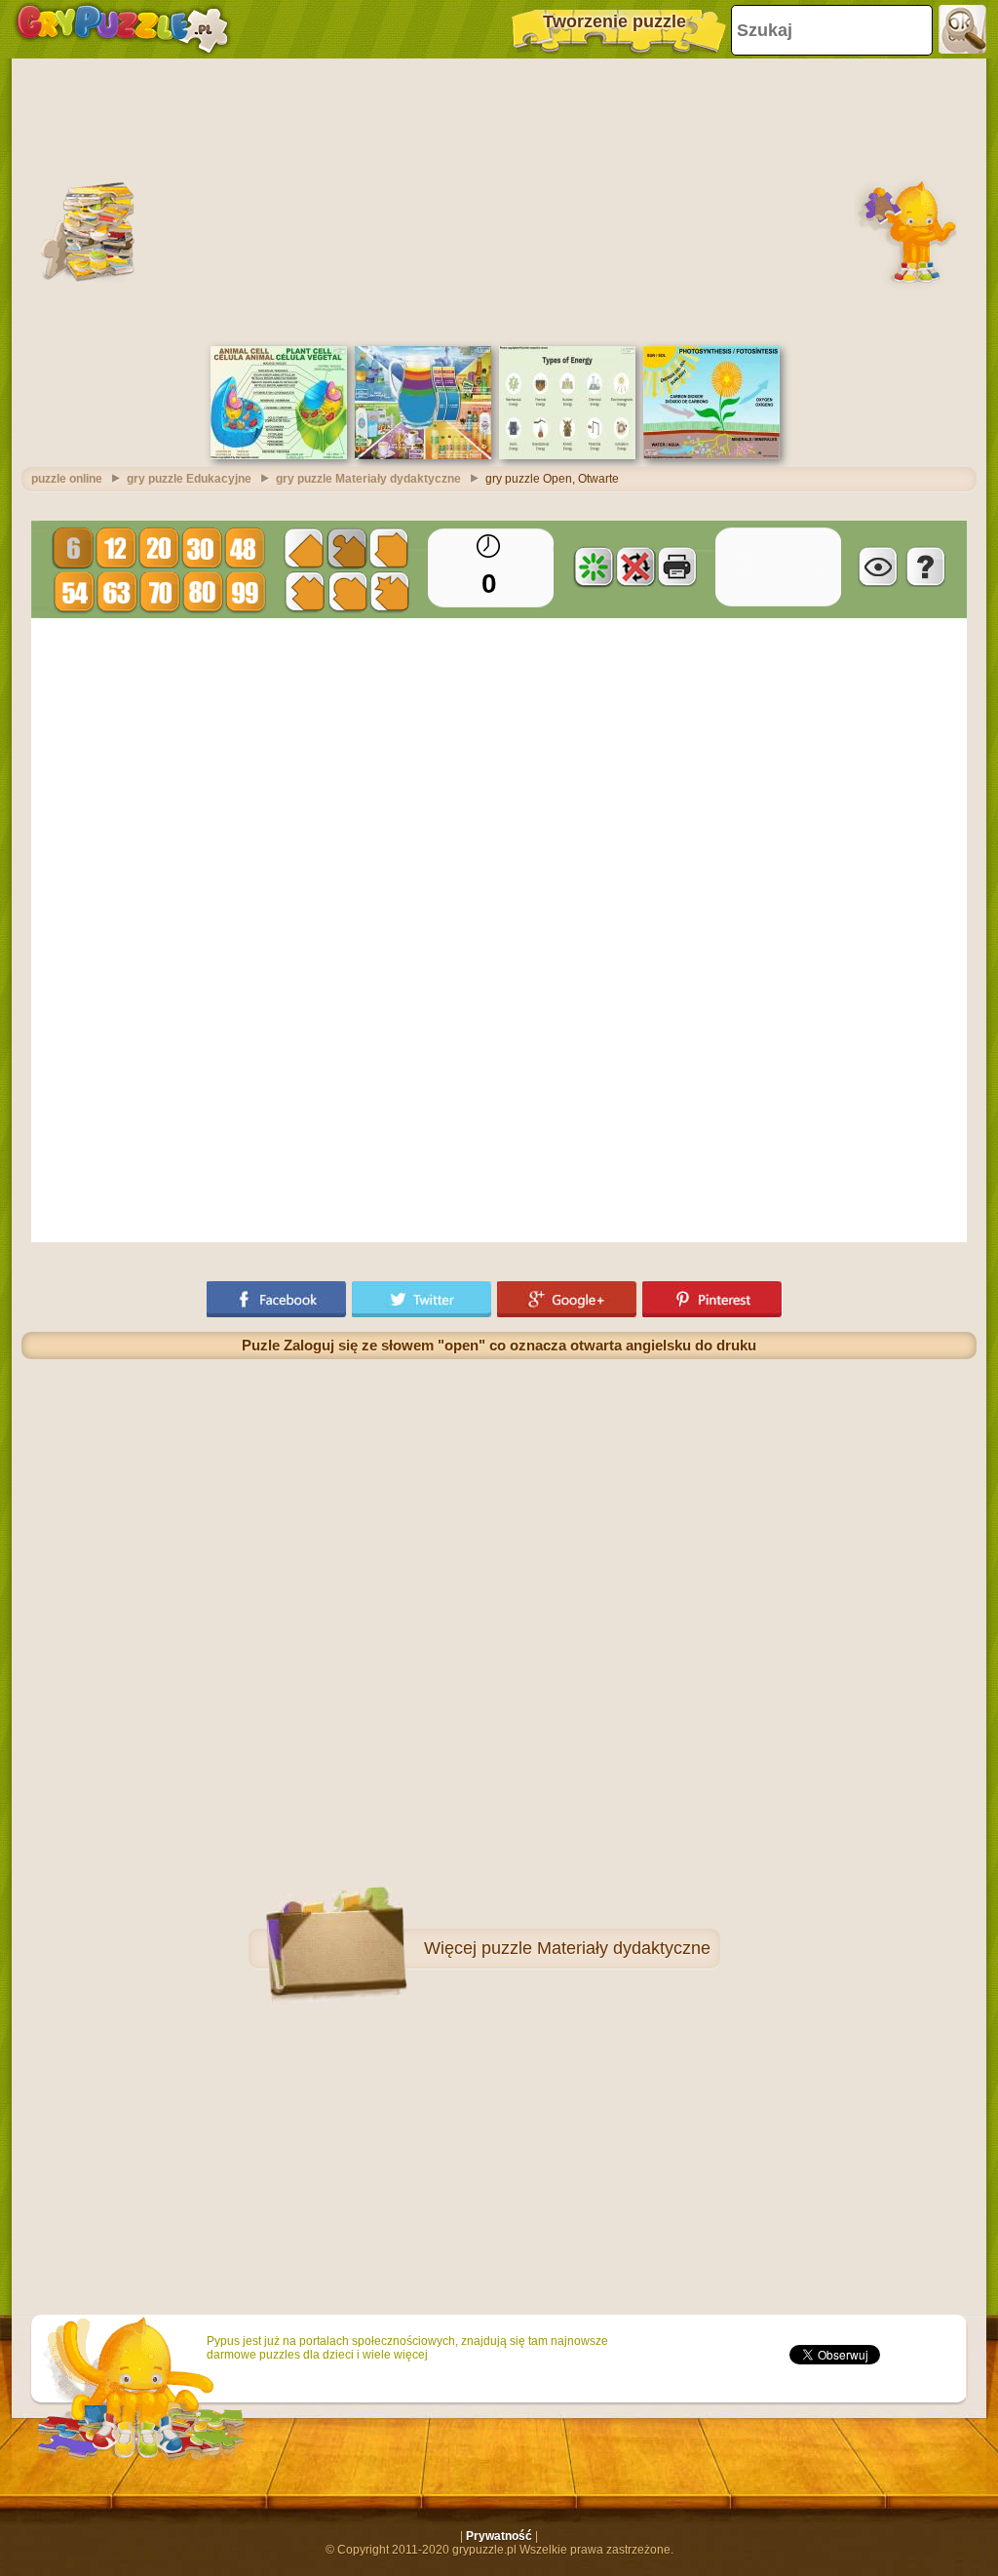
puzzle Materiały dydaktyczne (596, 1948)
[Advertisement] (499, 200)
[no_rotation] (635, 566)
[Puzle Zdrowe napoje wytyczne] (423, 455)
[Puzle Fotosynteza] (711, 455)
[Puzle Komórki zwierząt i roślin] (279, 455)
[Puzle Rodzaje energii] (567, 455)
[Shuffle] (594, 566)
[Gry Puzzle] (122, 29)
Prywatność (499, 2536)
